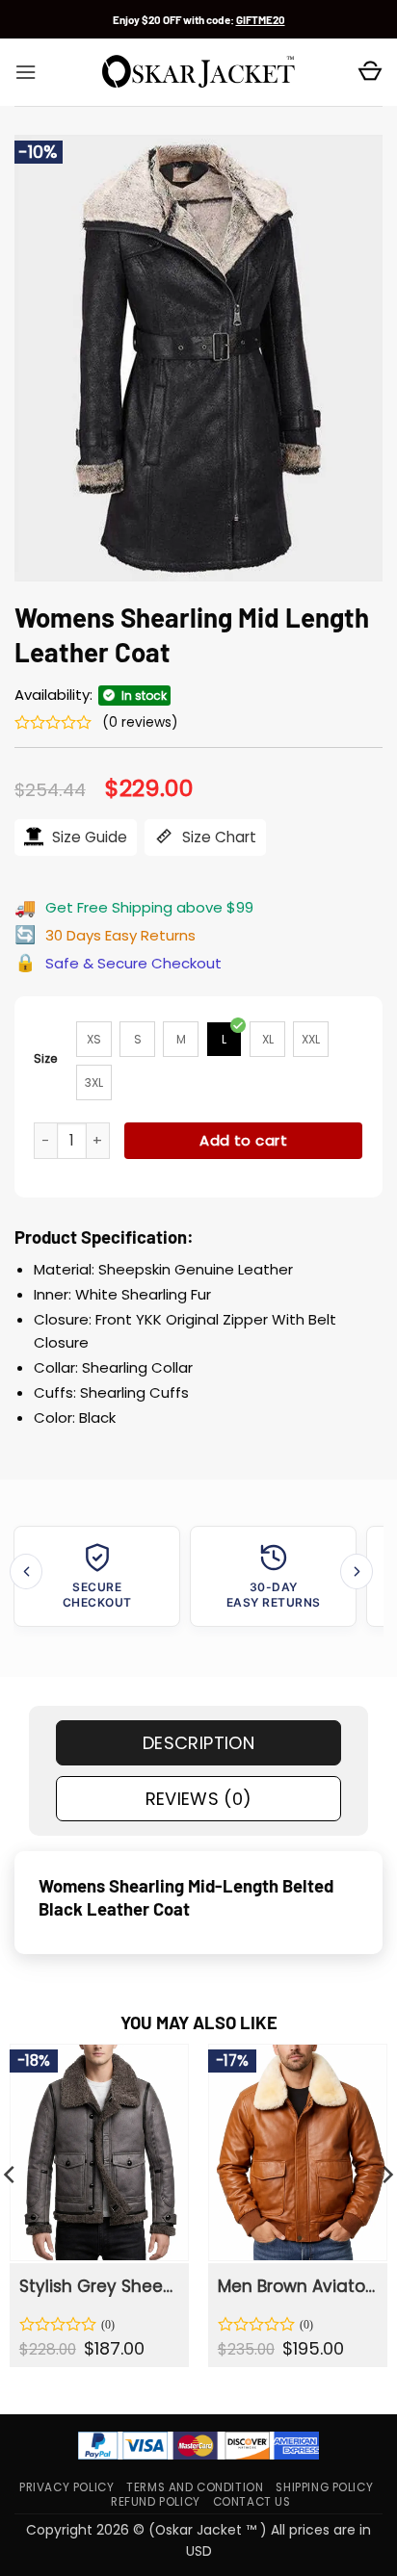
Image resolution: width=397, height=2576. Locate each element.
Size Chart (217, 837)
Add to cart (243, 1140)
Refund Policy (156, 2502)
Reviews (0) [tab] (199, 1799)
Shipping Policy (324, 2487)
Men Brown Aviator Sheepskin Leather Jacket (296, 2286)
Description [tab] (198, 1743)
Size (46, 1058)
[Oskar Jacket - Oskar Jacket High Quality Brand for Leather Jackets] (198, 72)
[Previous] (26, 1571)
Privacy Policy (66, 2487)
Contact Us (252, 2502)
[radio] (94, 1039)
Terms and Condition (195, 2487)
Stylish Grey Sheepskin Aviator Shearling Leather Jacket (98, 2286)
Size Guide (88, 837)
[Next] (357, 1571)
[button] (26, 72)
